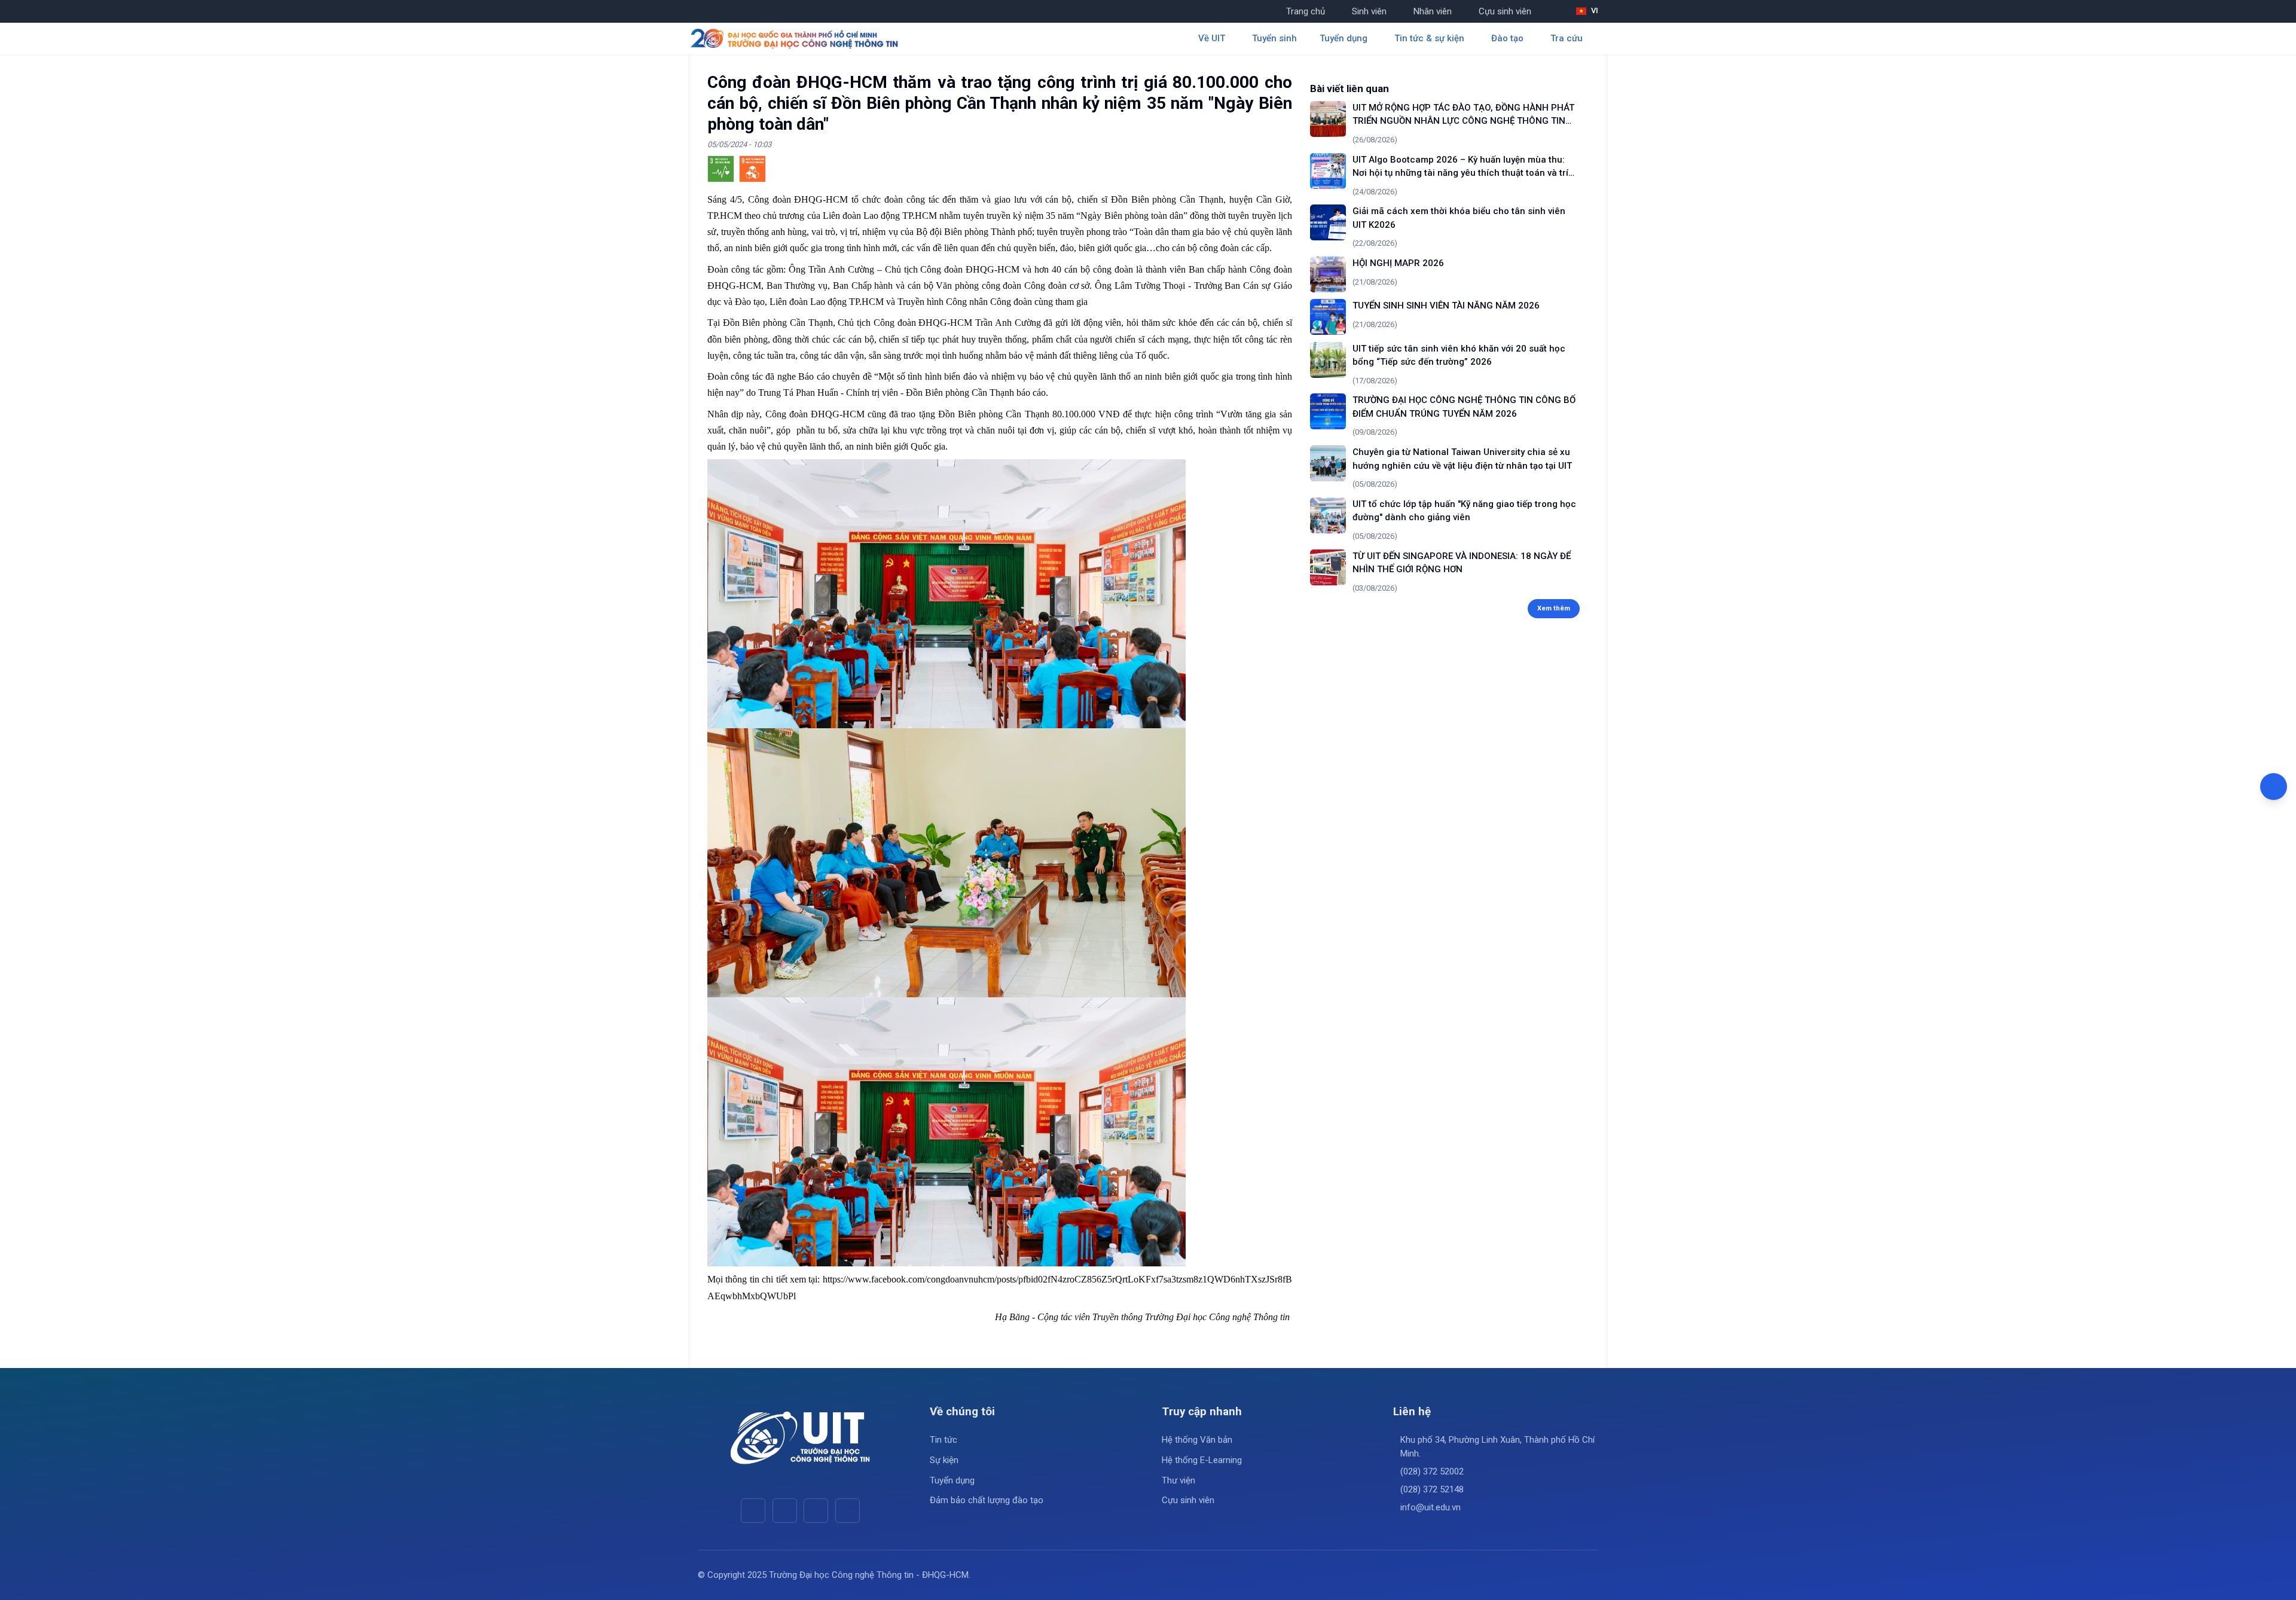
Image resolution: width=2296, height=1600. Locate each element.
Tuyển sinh (1274, 38)
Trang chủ (1306, 11)
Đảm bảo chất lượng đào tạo (987, 1500)
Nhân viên (1433, 11)
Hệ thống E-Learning (1202, 1460)
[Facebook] (753, 1511)
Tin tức (944, 1440)
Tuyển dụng (952, 1480)
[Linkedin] (848, 1511)
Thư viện (1178, 1480)
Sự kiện (944, 1460)
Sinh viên (1369, 11)
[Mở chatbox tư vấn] (2274, 787)
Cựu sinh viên (1505, 11)
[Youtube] (785, 1511)
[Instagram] (816, 1511)
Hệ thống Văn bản (1197, 1440)
